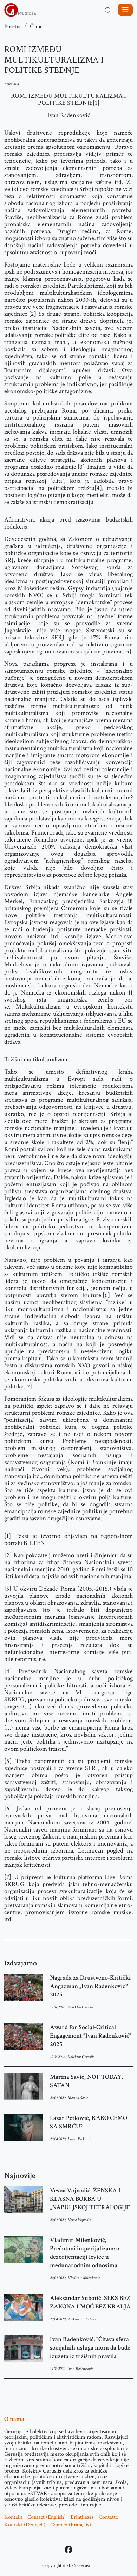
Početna (13, 27)
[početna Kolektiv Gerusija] (20, 10)
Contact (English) (47, 2517)
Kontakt (13, 2517)
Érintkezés (82, 2517)
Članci (37, 27)
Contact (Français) (71, 2525)
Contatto (109, 2517)
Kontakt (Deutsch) (25, 2525)
